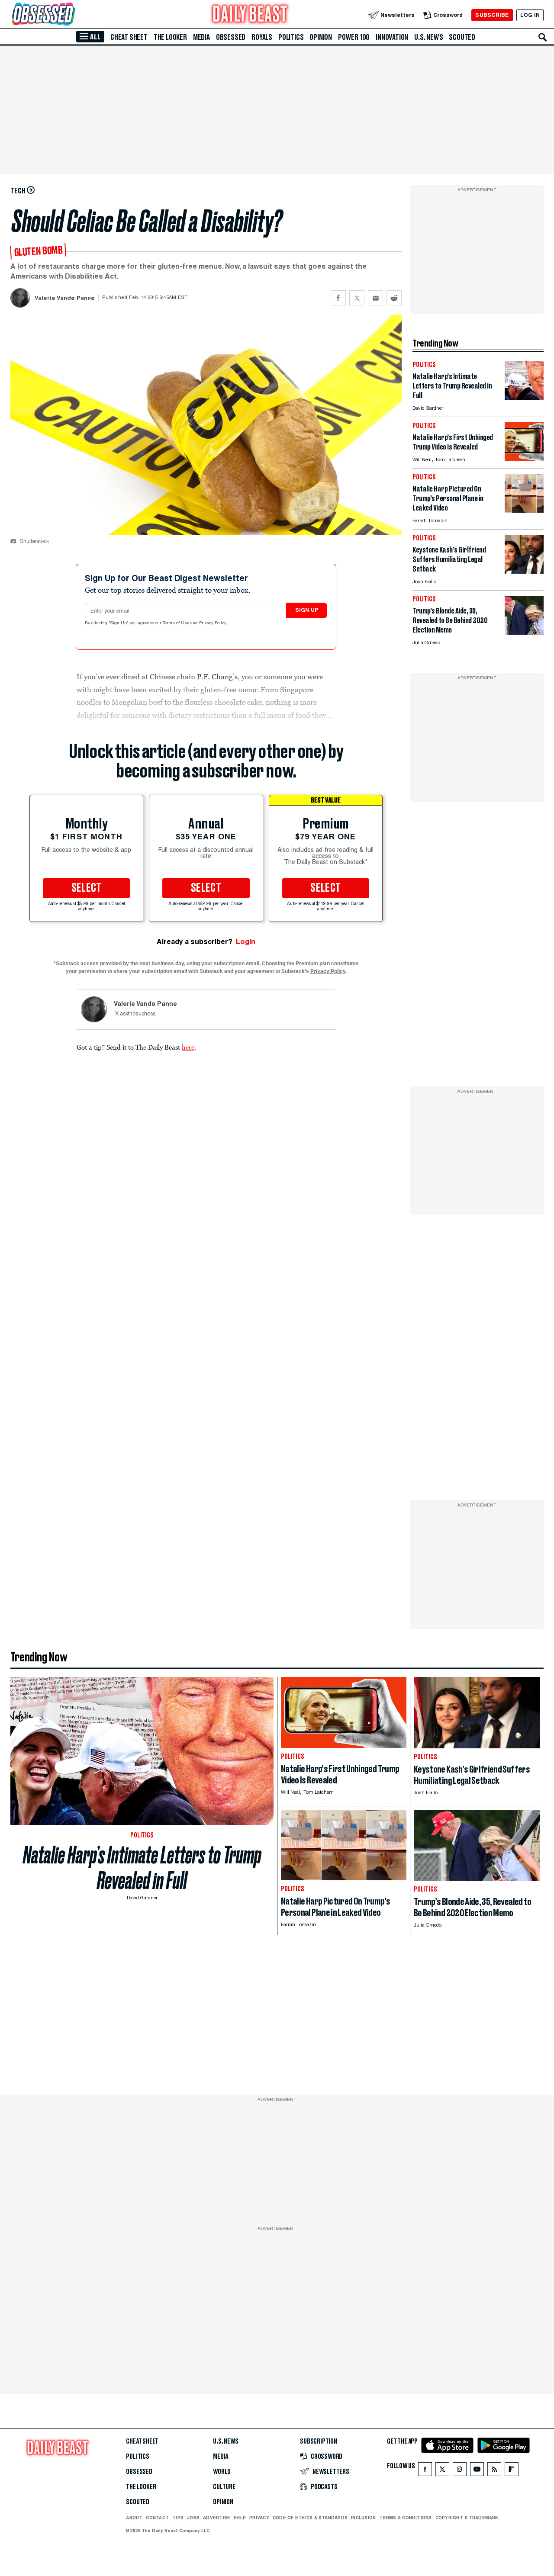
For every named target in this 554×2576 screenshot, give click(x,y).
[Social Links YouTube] (477, 2471)
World (222, 2472)
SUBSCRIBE (492, 15)
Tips (178, 2518)
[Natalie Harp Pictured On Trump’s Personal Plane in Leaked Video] (524, 510)
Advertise (217, 2518)
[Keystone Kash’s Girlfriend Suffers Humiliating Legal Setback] (524, 571)
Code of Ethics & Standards (310, 2518)
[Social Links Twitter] (442, 2471)
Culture (224, 2487)
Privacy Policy (213, 623)
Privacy (259, 2518)
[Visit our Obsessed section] (71, 15)
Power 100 (354, 37)
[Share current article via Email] (375, 298)
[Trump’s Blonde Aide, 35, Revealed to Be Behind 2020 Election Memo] (524, 632)
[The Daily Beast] (250, 15)
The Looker (170, 37)
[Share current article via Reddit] (394, 298)
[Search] (543, 37)
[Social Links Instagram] (460, 2471)
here (188, 1047)
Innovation (392, 37)
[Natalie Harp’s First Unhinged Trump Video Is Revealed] (524, 459)
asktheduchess (138, 1014)
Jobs (193, 2518)
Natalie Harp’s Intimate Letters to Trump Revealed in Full (142, 1868)
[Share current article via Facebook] (338, 298)
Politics (291, 37)
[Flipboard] (511, 2471)
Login (246, 942)
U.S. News (428, 37)
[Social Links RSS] (494, 2471)
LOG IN (530, 15)
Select (87, 888)
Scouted (462, 37)
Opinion (321, 37)
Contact (157, 2518)
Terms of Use (177, 623)
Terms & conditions (405, 2518)
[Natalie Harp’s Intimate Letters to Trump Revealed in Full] (524, 398)
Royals (262, 37)
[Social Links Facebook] (425, 2471)
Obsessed (231, 37)
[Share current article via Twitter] (357, 298)
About (134, 2518)
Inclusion (363, 2518)
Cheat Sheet (129, 37)
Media (201, 37)
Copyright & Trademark (467, 2518)
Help (240, 2518)
